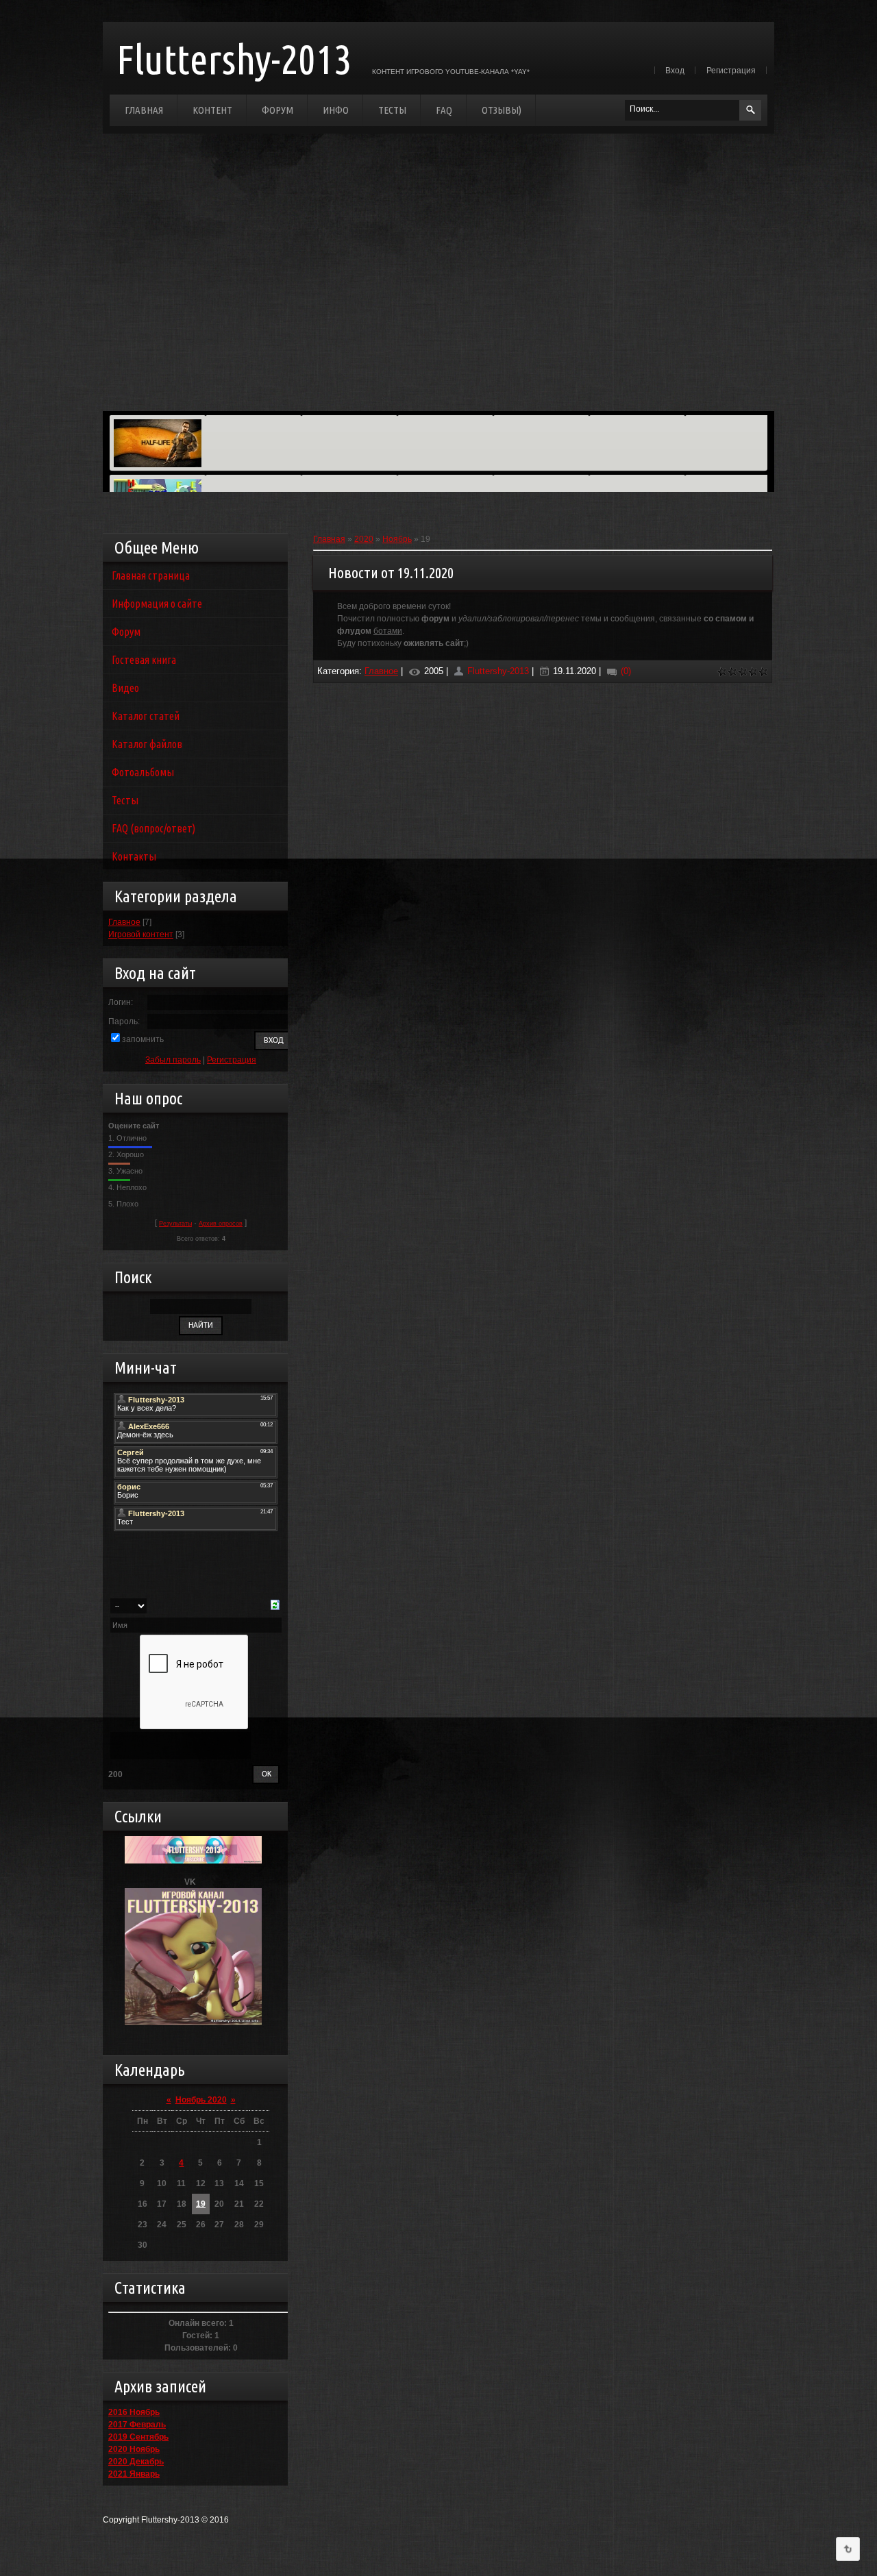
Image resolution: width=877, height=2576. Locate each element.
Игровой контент (141, 934)
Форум (277, 110)
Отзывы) (502, 110)
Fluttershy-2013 (234, 59)
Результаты (175, 1224)
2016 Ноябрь (134, 2412)
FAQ (444, 110)
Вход (675, 71)
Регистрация (731, 71)
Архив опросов (221, 1224)
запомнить (143, 1039)
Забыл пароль (173, 1060)
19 (201, 2204)
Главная (144, 110)
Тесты (392, 110)
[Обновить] (275, 1606)
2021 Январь (134, 2474)
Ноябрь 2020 (201, 2100)
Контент (212, 110)
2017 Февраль (137, 2425)
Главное (124, 922)
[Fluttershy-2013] (193, 1842)
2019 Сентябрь (138, 2437)
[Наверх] (848, 2549)
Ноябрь (397, 539)
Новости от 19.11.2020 (391, 572)
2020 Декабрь (136, 2462)
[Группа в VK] (193, 1894)
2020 (364, 539)
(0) (625, 671)
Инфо (336, 110)
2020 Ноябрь (134, 2449)
